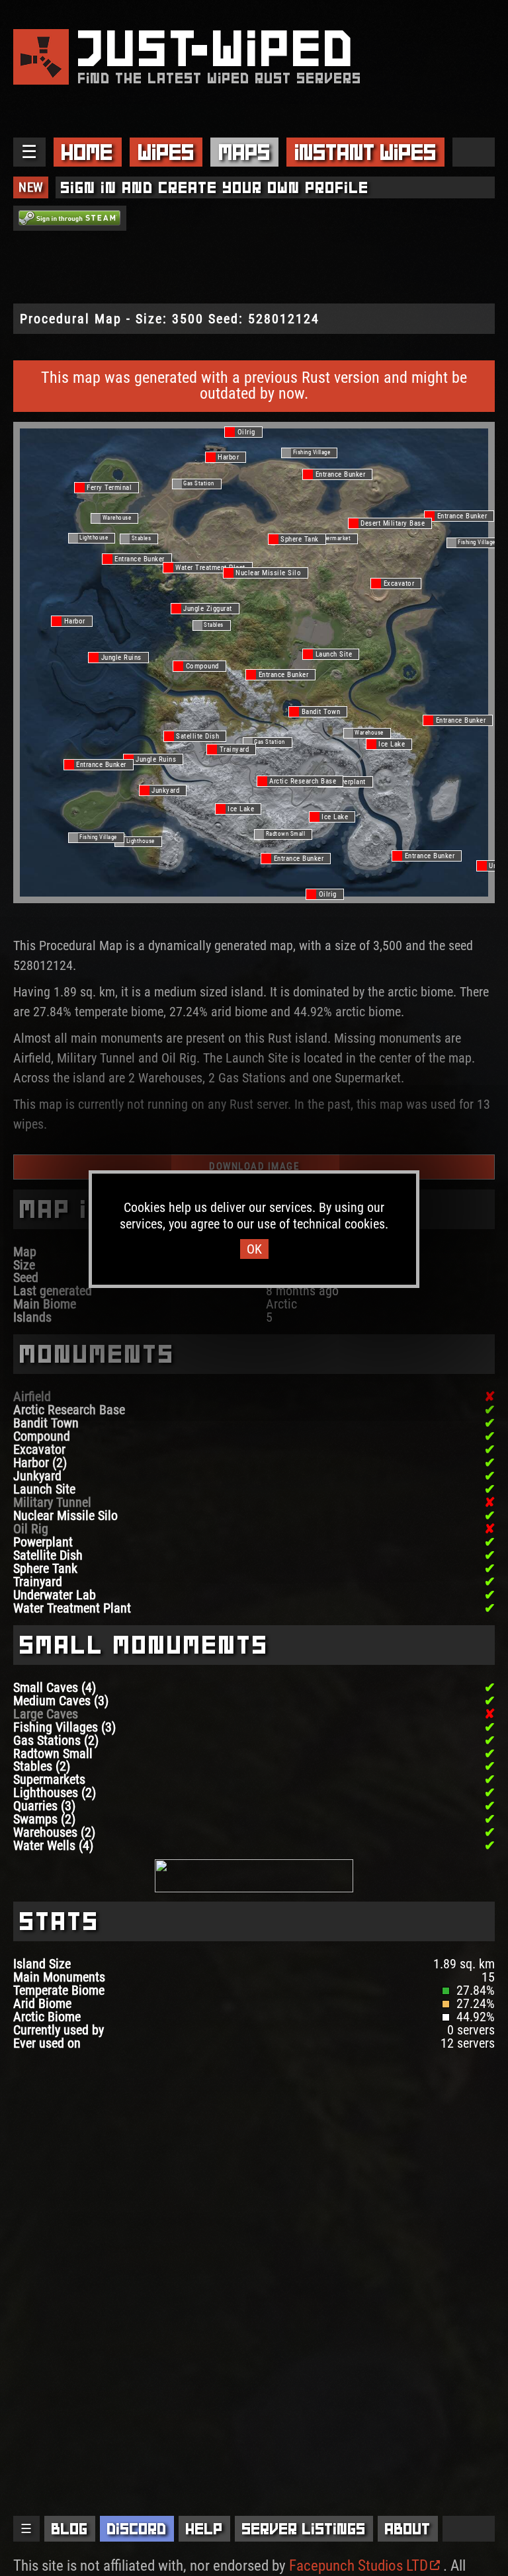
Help (204, 2529)
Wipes (166, 152)
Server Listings (304, 2529)
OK (254, 1249)
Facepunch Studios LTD (359, 2566)
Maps (245, 152)
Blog (70, 2529)
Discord (137, 2529)
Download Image (254, 1166)
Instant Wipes (366, 152)
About (408, 2529)
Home (87, 152)
